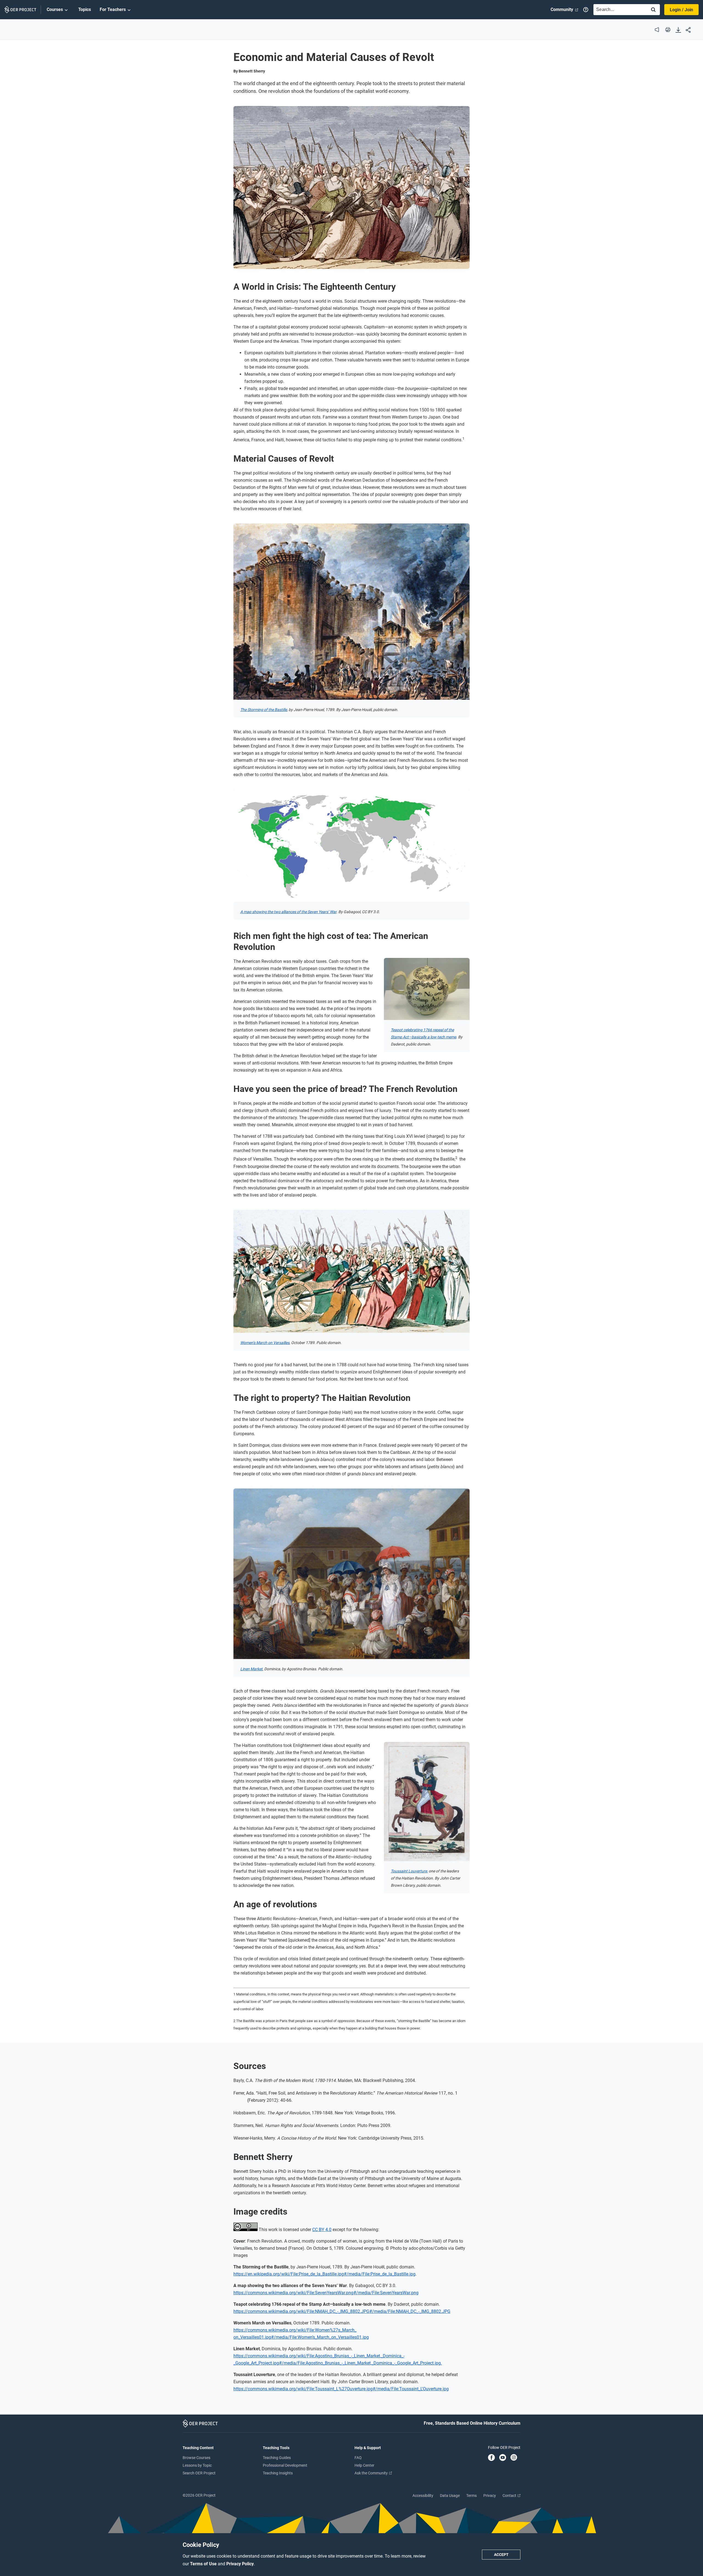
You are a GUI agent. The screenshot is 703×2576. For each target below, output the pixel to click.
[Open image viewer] (351, 187)
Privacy (490, 2496)
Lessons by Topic (197, 2465)
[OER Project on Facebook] (491, 2458)
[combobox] (619, 10)
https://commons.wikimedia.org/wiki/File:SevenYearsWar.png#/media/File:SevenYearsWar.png (326, 2293)
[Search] (653, 10)
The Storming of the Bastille (264, 710)
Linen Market (251, 1669)
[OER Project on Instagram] (514, 2458)
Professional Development (285, 2465)
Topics (85, 9)
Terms (472, 2496)
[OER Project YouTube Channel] (503, 2458)
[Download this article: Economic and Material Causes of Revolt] (678, 30)
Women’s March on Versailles (265, 1343)
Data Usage (450, 2496)
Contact (510, 2496)
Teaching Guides (277, 2458)
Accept (501, 2555)
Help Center (364, 2465)
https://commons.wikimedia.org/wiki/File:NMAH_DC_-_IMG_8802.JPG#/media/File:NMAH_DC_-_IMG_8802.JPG (342, 2311)
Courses (55, 9)
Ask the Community (372, 2473)
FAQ (358, 2458)
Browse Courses (196, 2458)
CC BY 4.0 (322, 2230)
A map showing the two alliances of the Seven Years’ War (288, 912)
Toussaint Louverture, (409, 1871)
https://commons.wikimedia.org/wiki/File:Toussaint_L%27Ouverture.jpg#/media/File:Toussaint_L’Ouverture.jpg (341, 2389)
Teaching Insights (278, 2473)
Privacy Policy (240, 2564)
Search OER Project (199, 2473)
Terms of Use (204, 2564)
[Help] (586, 10)
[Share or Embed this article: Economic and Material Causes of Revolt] (688, 30)
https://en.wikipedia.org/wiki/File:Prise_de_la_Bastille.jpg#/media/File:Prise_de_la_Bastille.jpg (324, 2274)
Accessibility (423, 2496)
